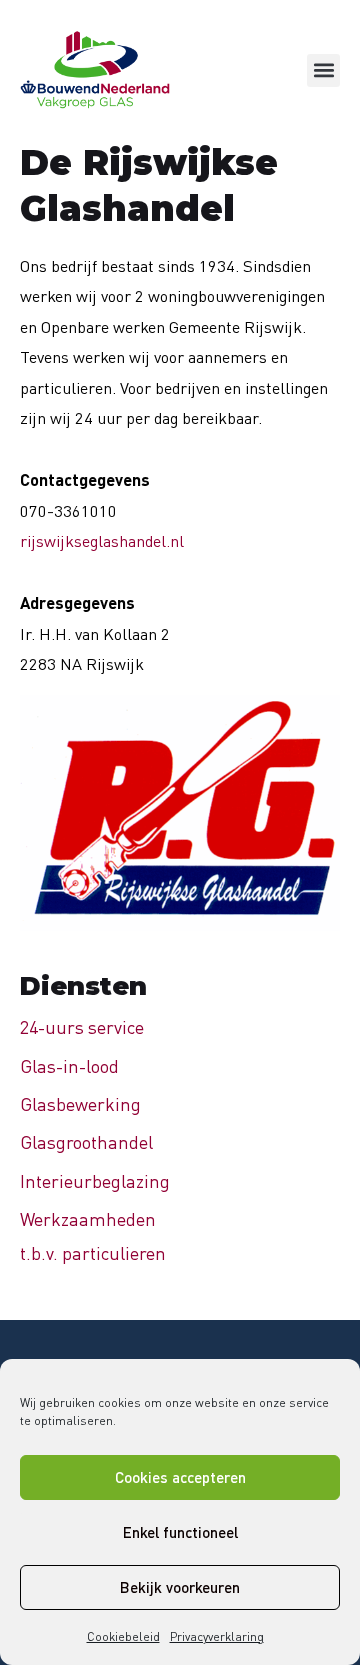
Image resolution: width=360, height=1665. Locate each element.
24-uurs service (82, 1027)
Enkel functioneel (180, 1532)
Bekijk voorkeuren (180, 1587)
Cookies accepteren (180, 1477)
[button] (323, 70)
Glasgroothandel (86, 1142)
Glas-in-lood (69, 1066)
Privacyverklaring (217, 1636)
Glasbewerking (80, 1104)
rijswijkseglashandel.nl (102, 541)
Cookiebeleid (123, 1636)
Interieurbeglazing (95, 1181)
